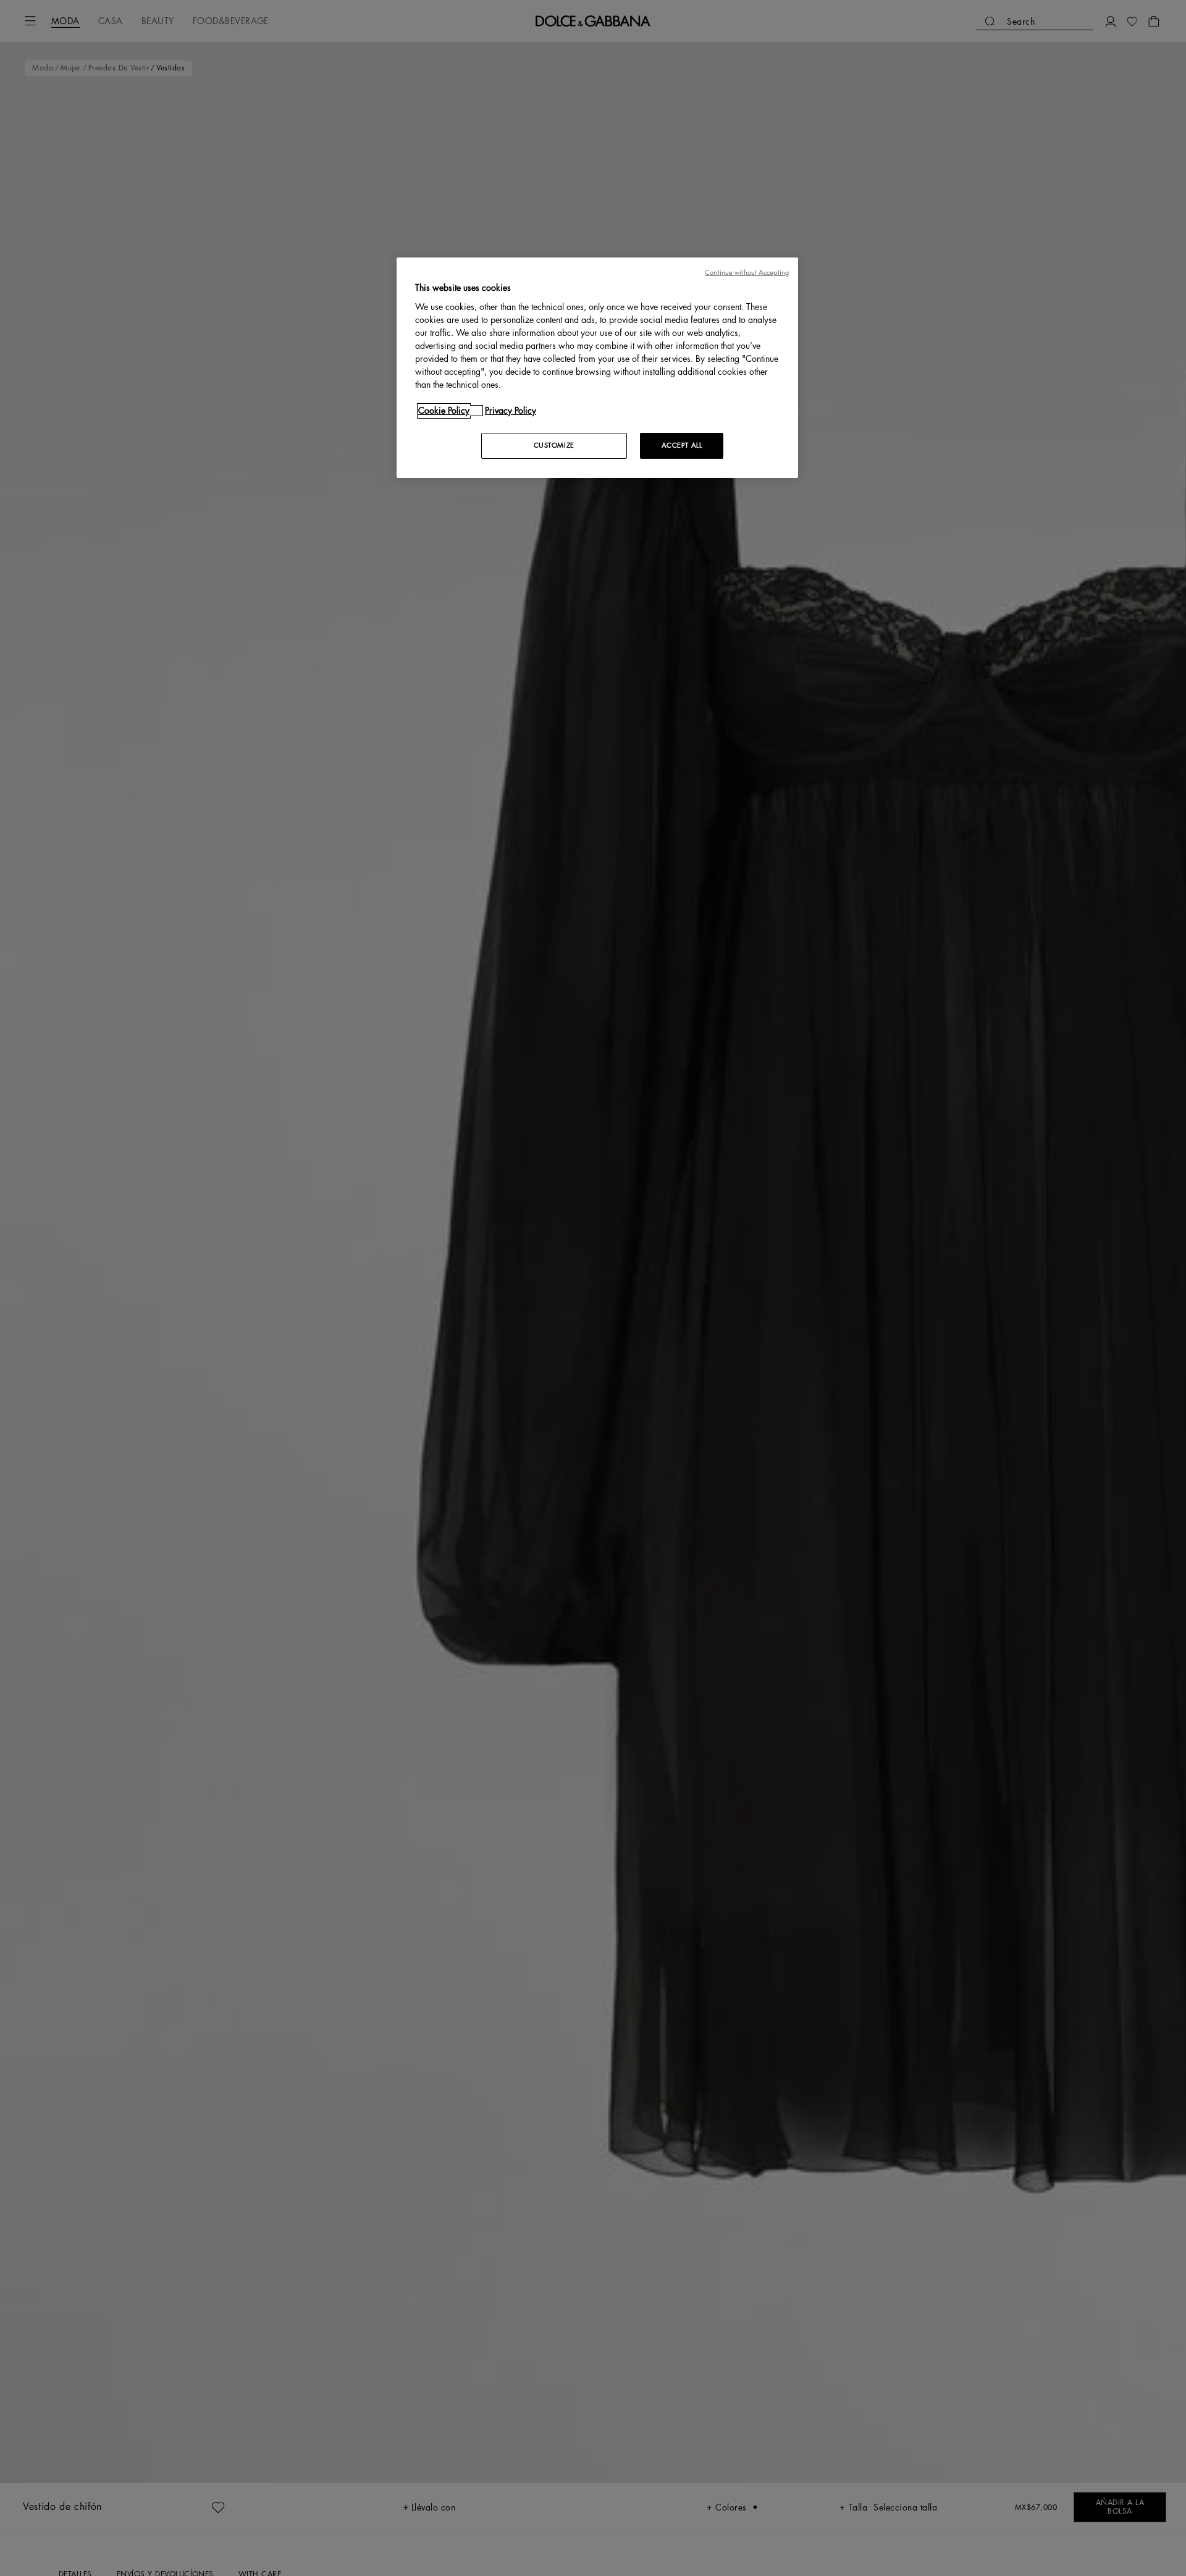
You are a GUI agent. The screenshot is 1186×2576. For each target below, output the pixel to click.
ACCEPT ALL (682, 445)
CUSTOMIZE (554, 445)
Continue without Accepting (747, 273)
